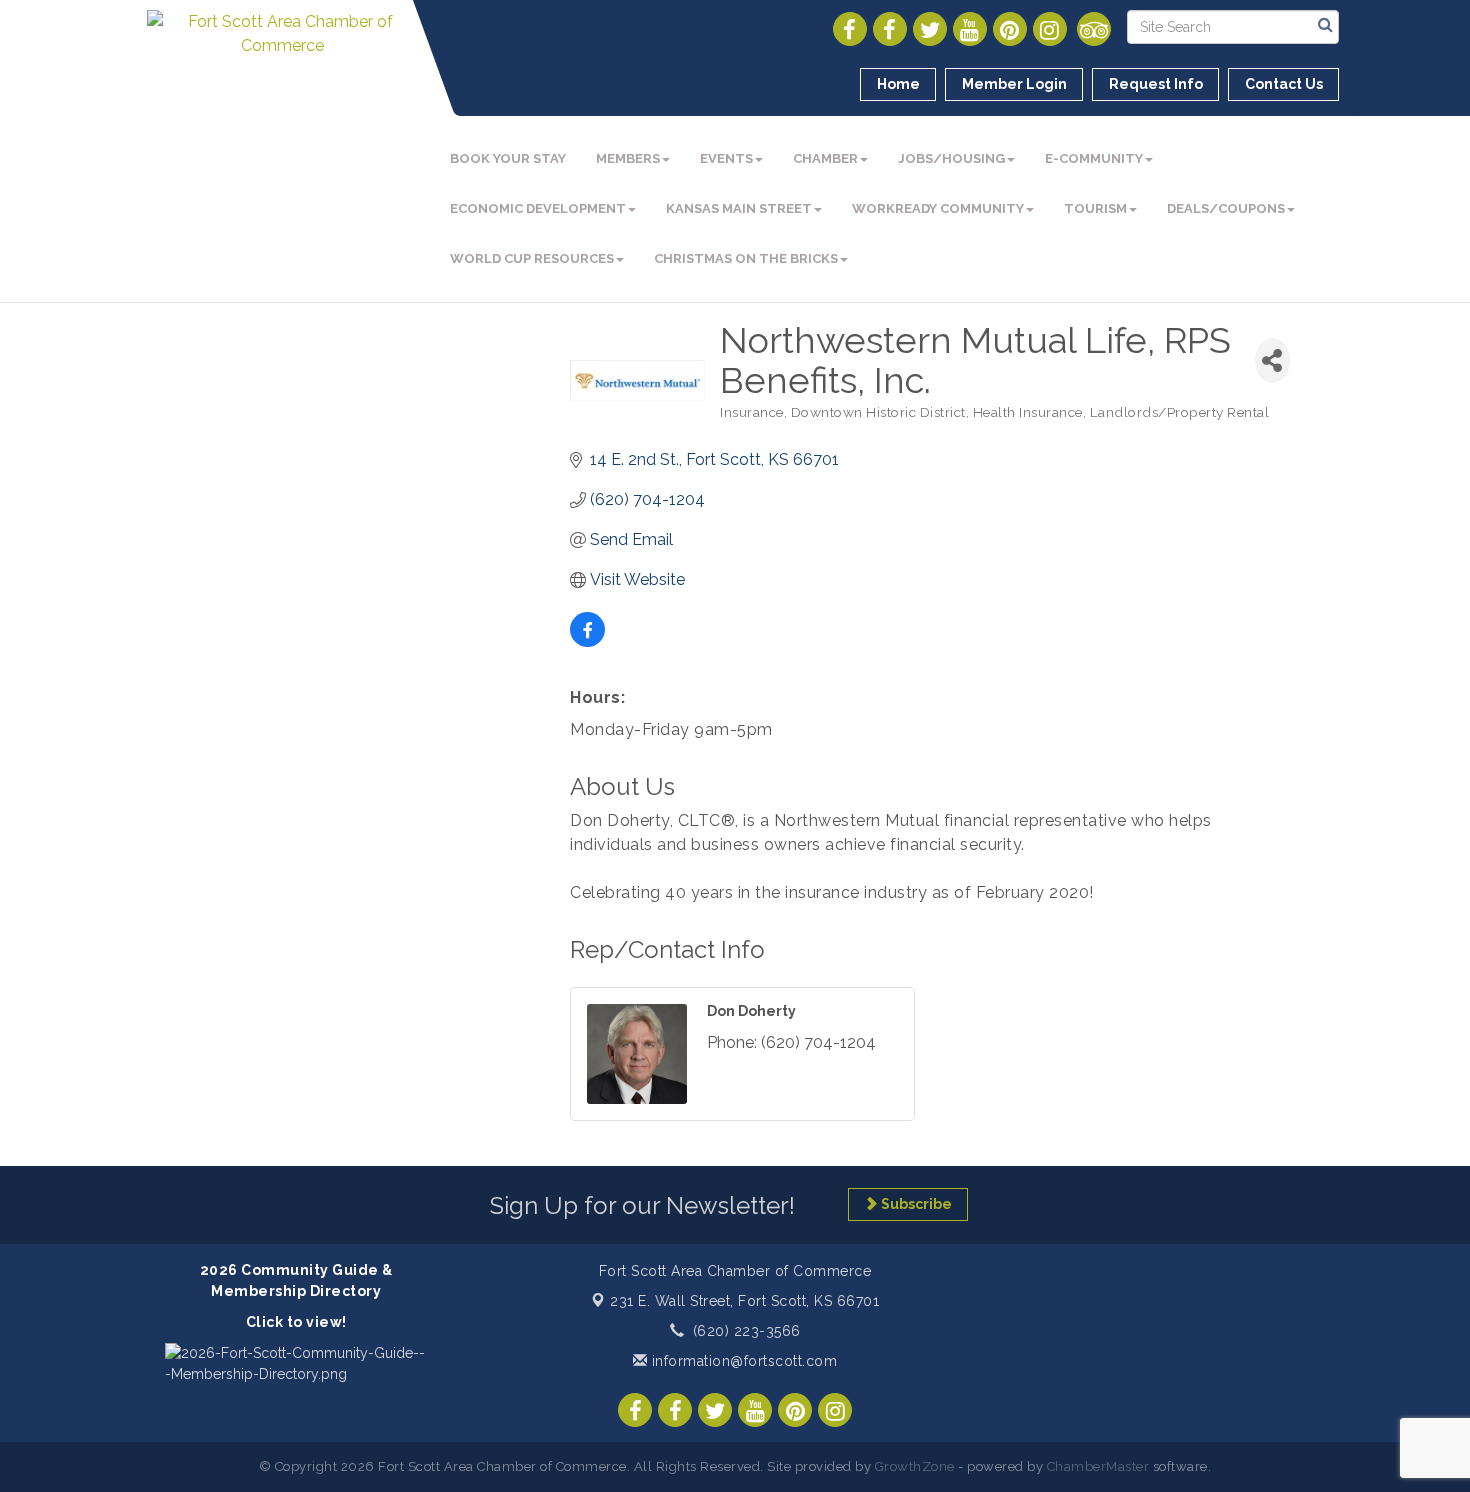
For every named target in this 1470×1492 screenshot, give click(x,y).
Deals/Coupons (1226, 208)
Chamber (825, 158)
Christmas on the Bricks (746, 258)
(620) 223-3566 (747, 1331)
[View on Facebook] (587, 641)
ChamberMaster (1098, 1466)
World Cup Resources (532, 258)
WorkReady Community (938, 208)
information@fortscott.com (742, 1361)
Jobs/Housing (951, 158)
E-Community (1094, 158)
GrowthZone (915, 1466)
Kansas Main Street (739, 208)
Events (726, 158)
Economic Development (538, 208)
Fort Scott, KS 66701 (744, 1301)
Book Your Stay (508, 158)
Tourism (1095, 208)
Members (628, 158)
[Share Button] (1272, 360)
